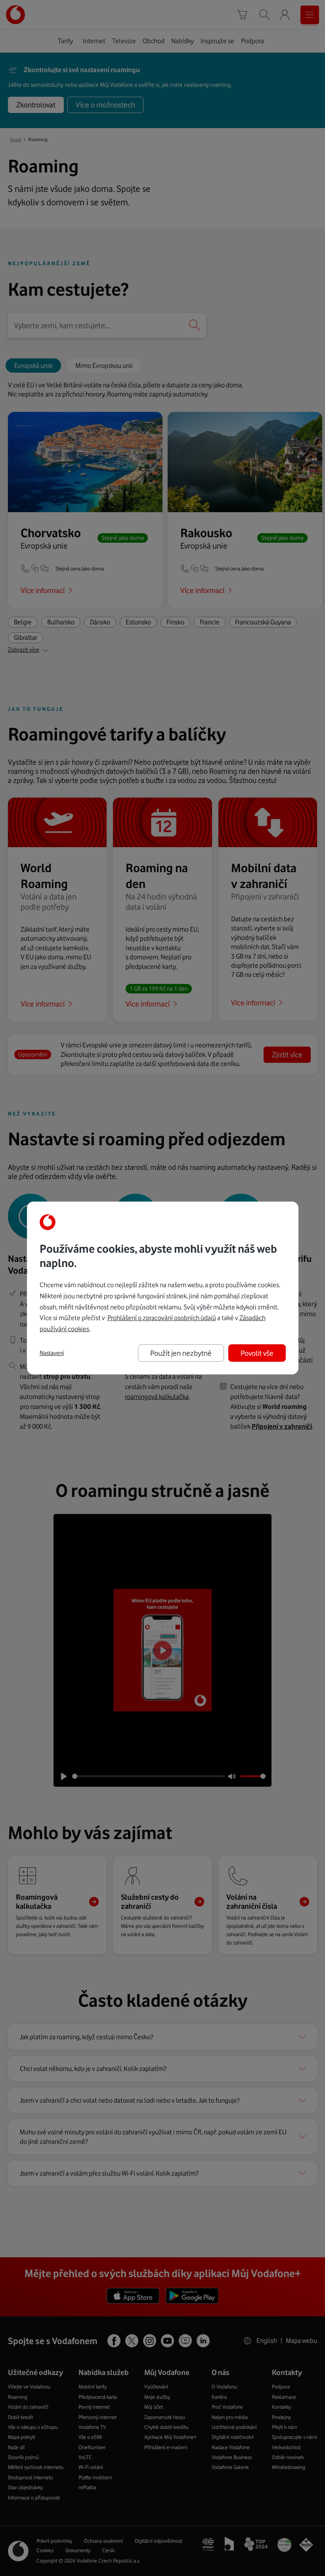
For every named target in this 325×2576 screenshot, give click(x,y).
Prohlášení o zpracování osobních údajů (162, 1318)
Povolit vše (257, 1353)
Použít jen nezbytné (181, 1353)
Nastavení (52, 1353)
